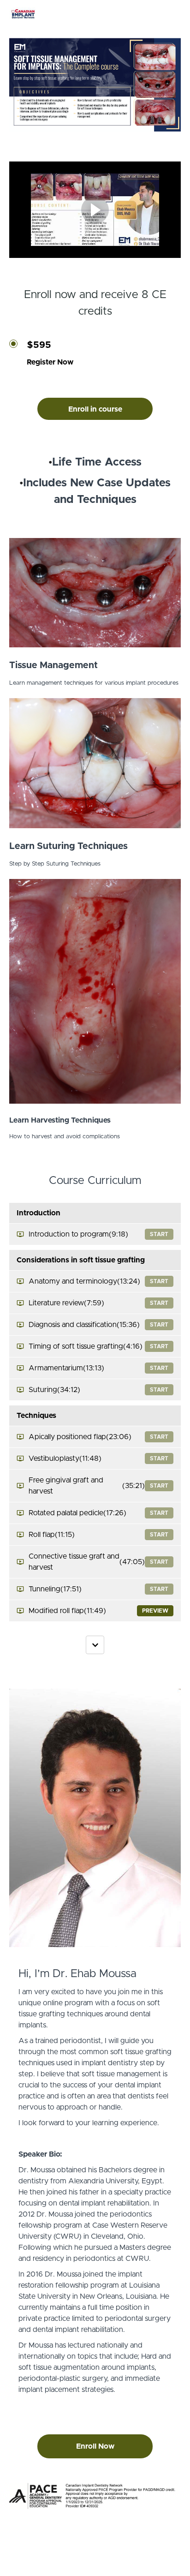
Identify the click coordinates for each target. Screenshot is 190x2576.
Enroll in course (95, 409)
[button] (175, 14)
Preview (155, 1611)
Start (159, 1234)
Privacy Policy (95, 2562)
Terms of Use (95, 2553)
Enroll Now (95, 2446)
